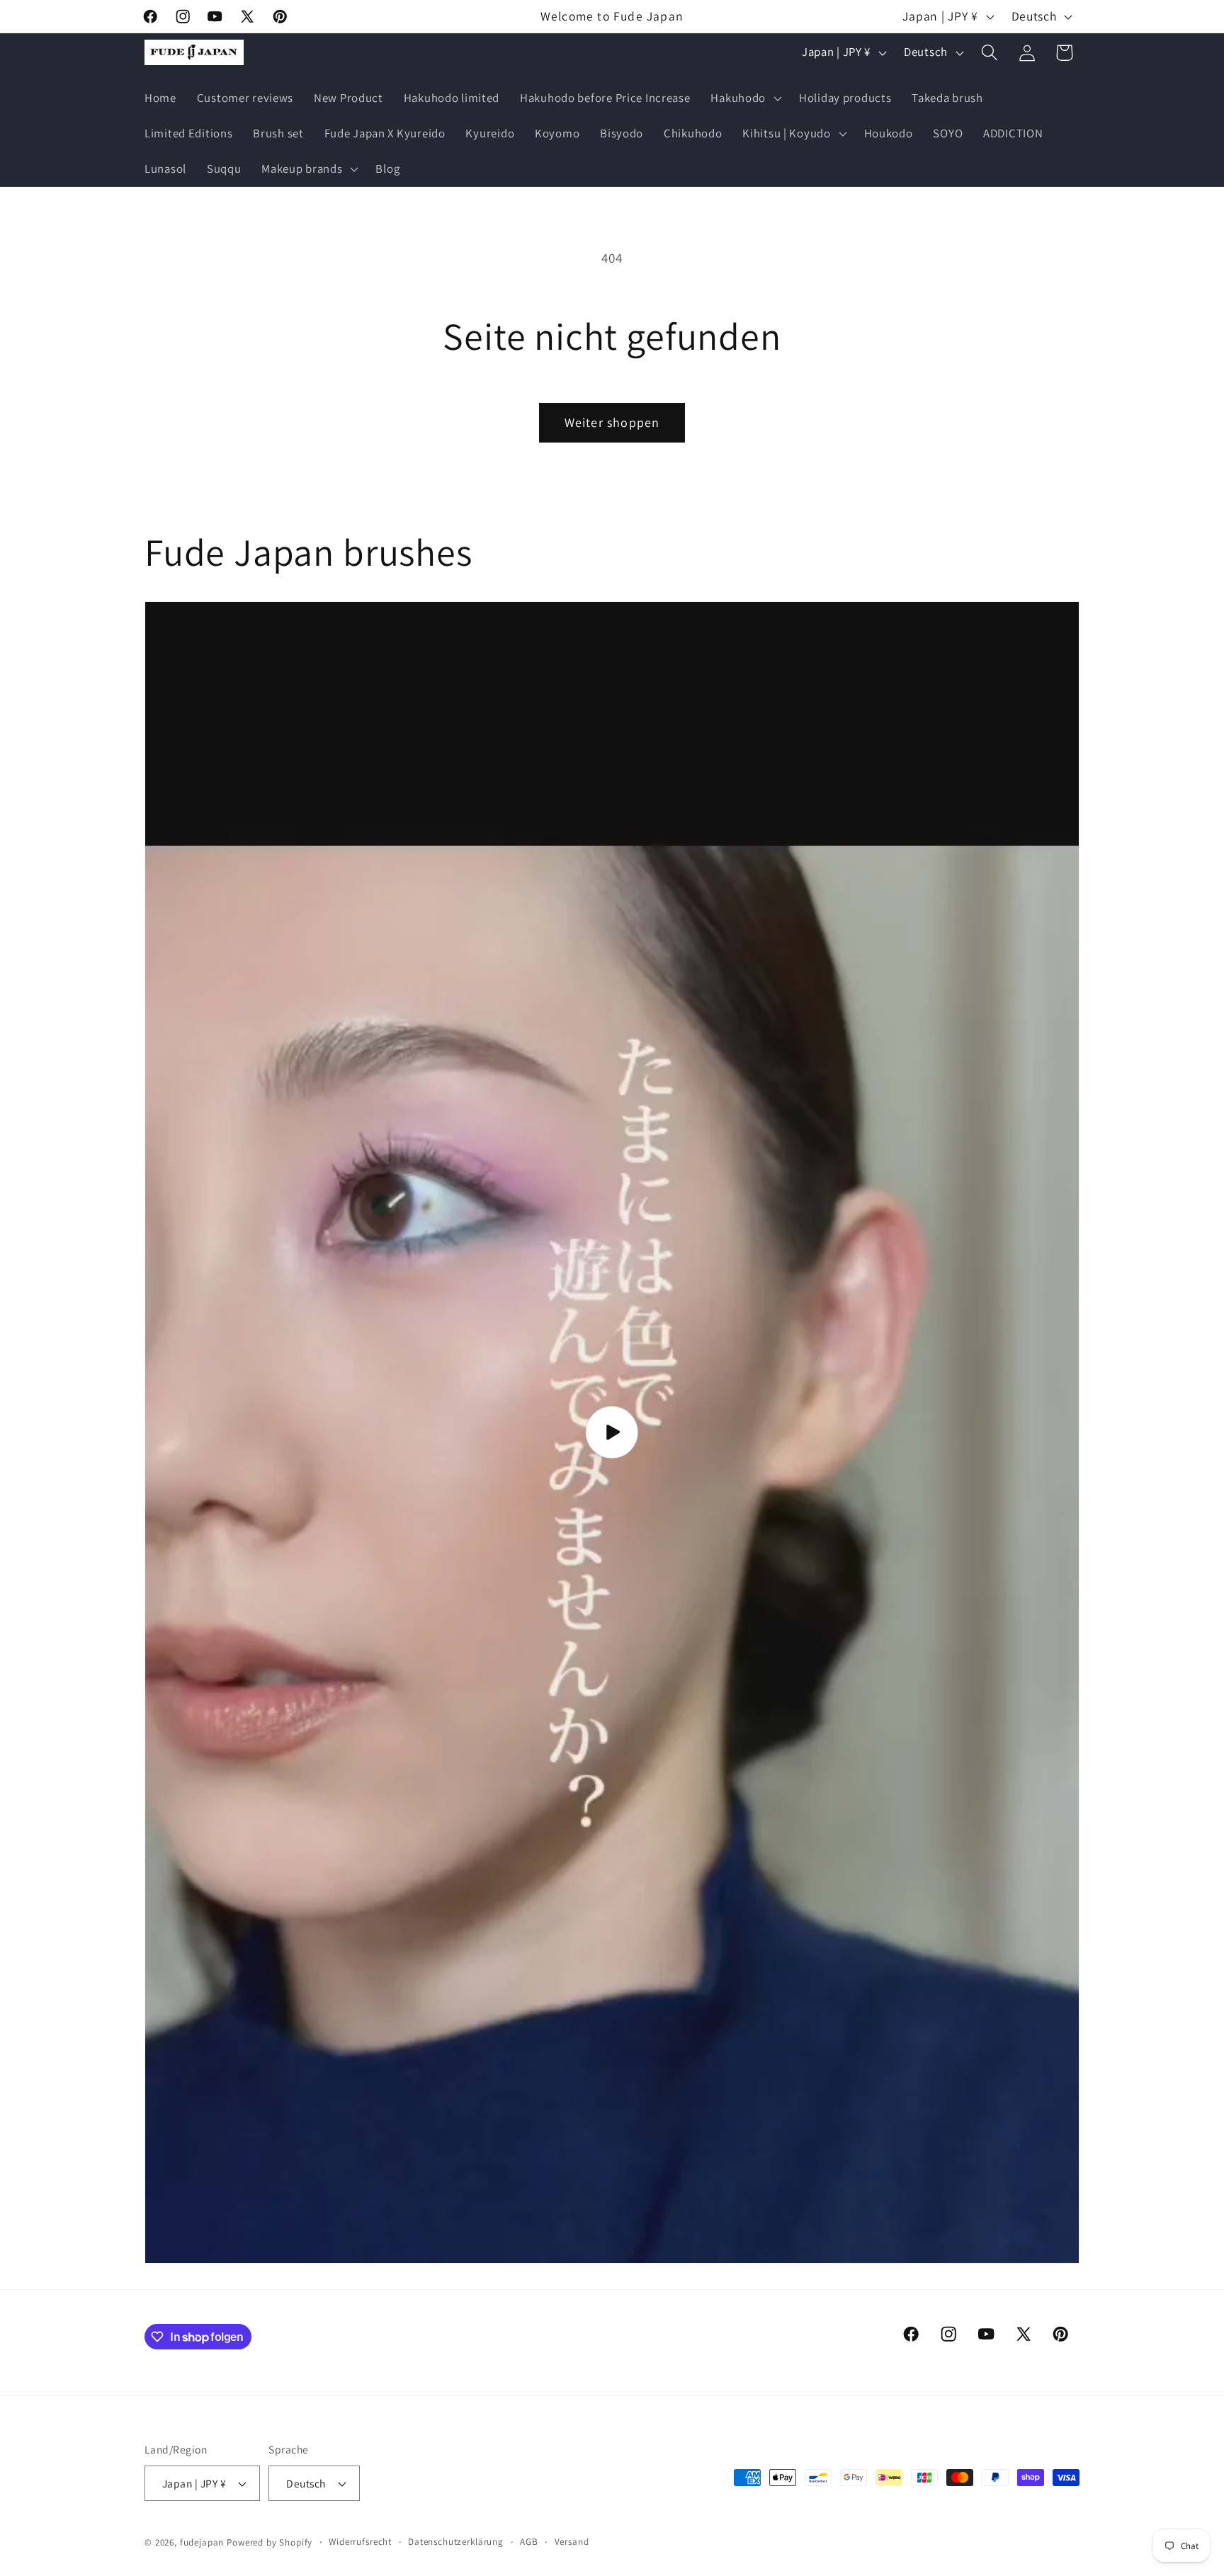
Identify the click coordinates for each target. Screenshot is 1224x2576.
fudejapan (202, 2542)
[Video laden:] (612, 1432)
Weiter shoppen (612, 422)
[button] (745, 98)
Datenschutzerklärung (456, 2542)
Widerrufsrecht (360, 2542)
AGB (529, 2542)
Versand (572, 2542)
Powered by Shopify (270, 2542)
